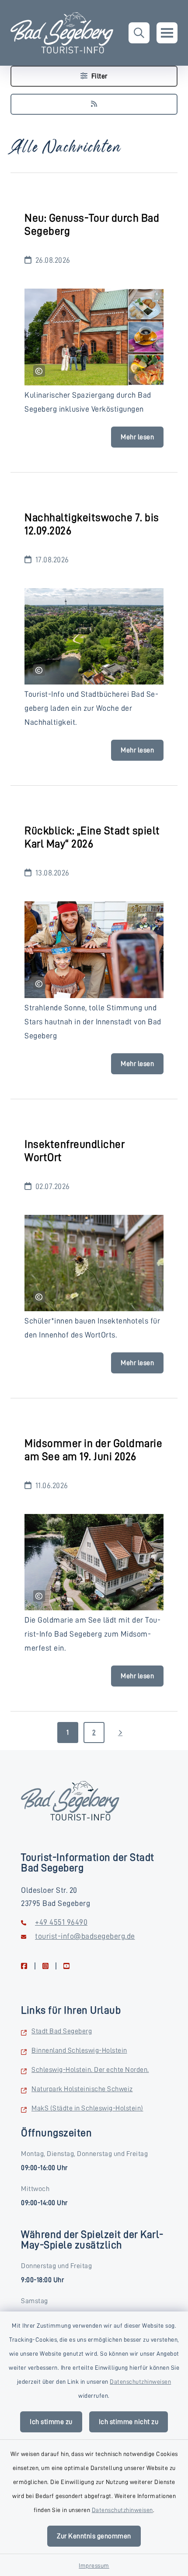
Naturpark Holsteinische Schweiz (82, 2089)
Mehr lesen (137, 437)
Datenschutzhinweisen (140, 2382)
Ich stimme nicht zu (129, 2422)
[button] (139, 33)
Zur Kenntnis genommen (94, 2536)
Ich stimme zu (51, 2422)
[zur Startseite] (62, 33)
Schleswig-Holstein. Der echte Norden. (90, 2070)
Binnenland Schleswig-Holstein (79, 2050)
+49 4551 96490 (61, 1922)
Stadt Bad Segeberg (62, 2031)
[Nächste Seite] (120, 1733)
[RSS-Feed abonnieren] (94, 104)
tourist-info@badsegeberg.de (85, 1936)
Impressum (94, 2565)
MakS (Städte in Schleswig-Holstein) (87, 2108)
